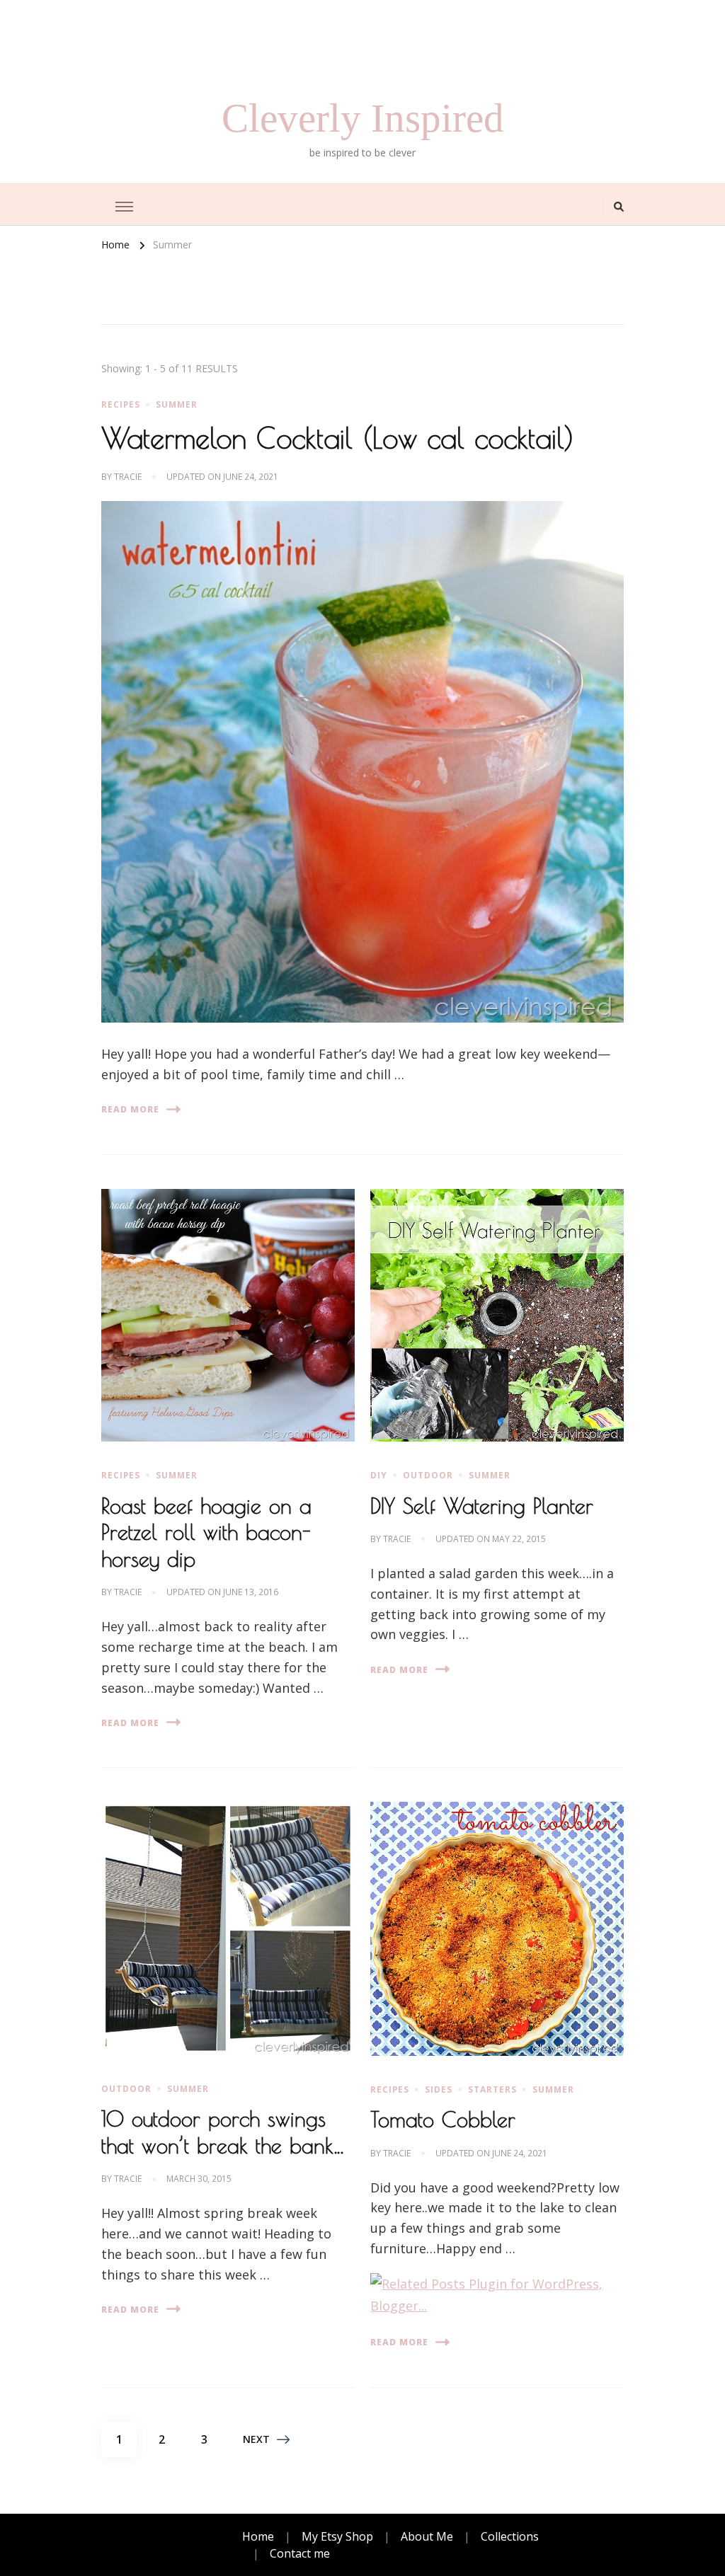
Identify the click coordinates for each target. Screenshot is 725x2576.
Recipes (121, 404)
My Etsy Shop (337, 2536)
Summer (177, 404)
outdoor (428, 1475)
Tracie (128, 477)
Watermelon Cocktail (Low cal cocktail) (337, 438)
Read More (130, 1109)
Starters (492, 2089)
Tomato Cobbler (443, 2119)
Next (256, 2439)
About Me (427, 2536)
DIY (379, 1475)
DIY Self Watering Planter (482, 1506)
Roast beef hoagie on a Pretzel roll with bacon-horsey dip (206, 1532)
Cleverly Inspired (363, 118)
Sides (439, 2089)
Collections (510, 2536)
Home (258, 2536)
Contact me (300, 2553)
